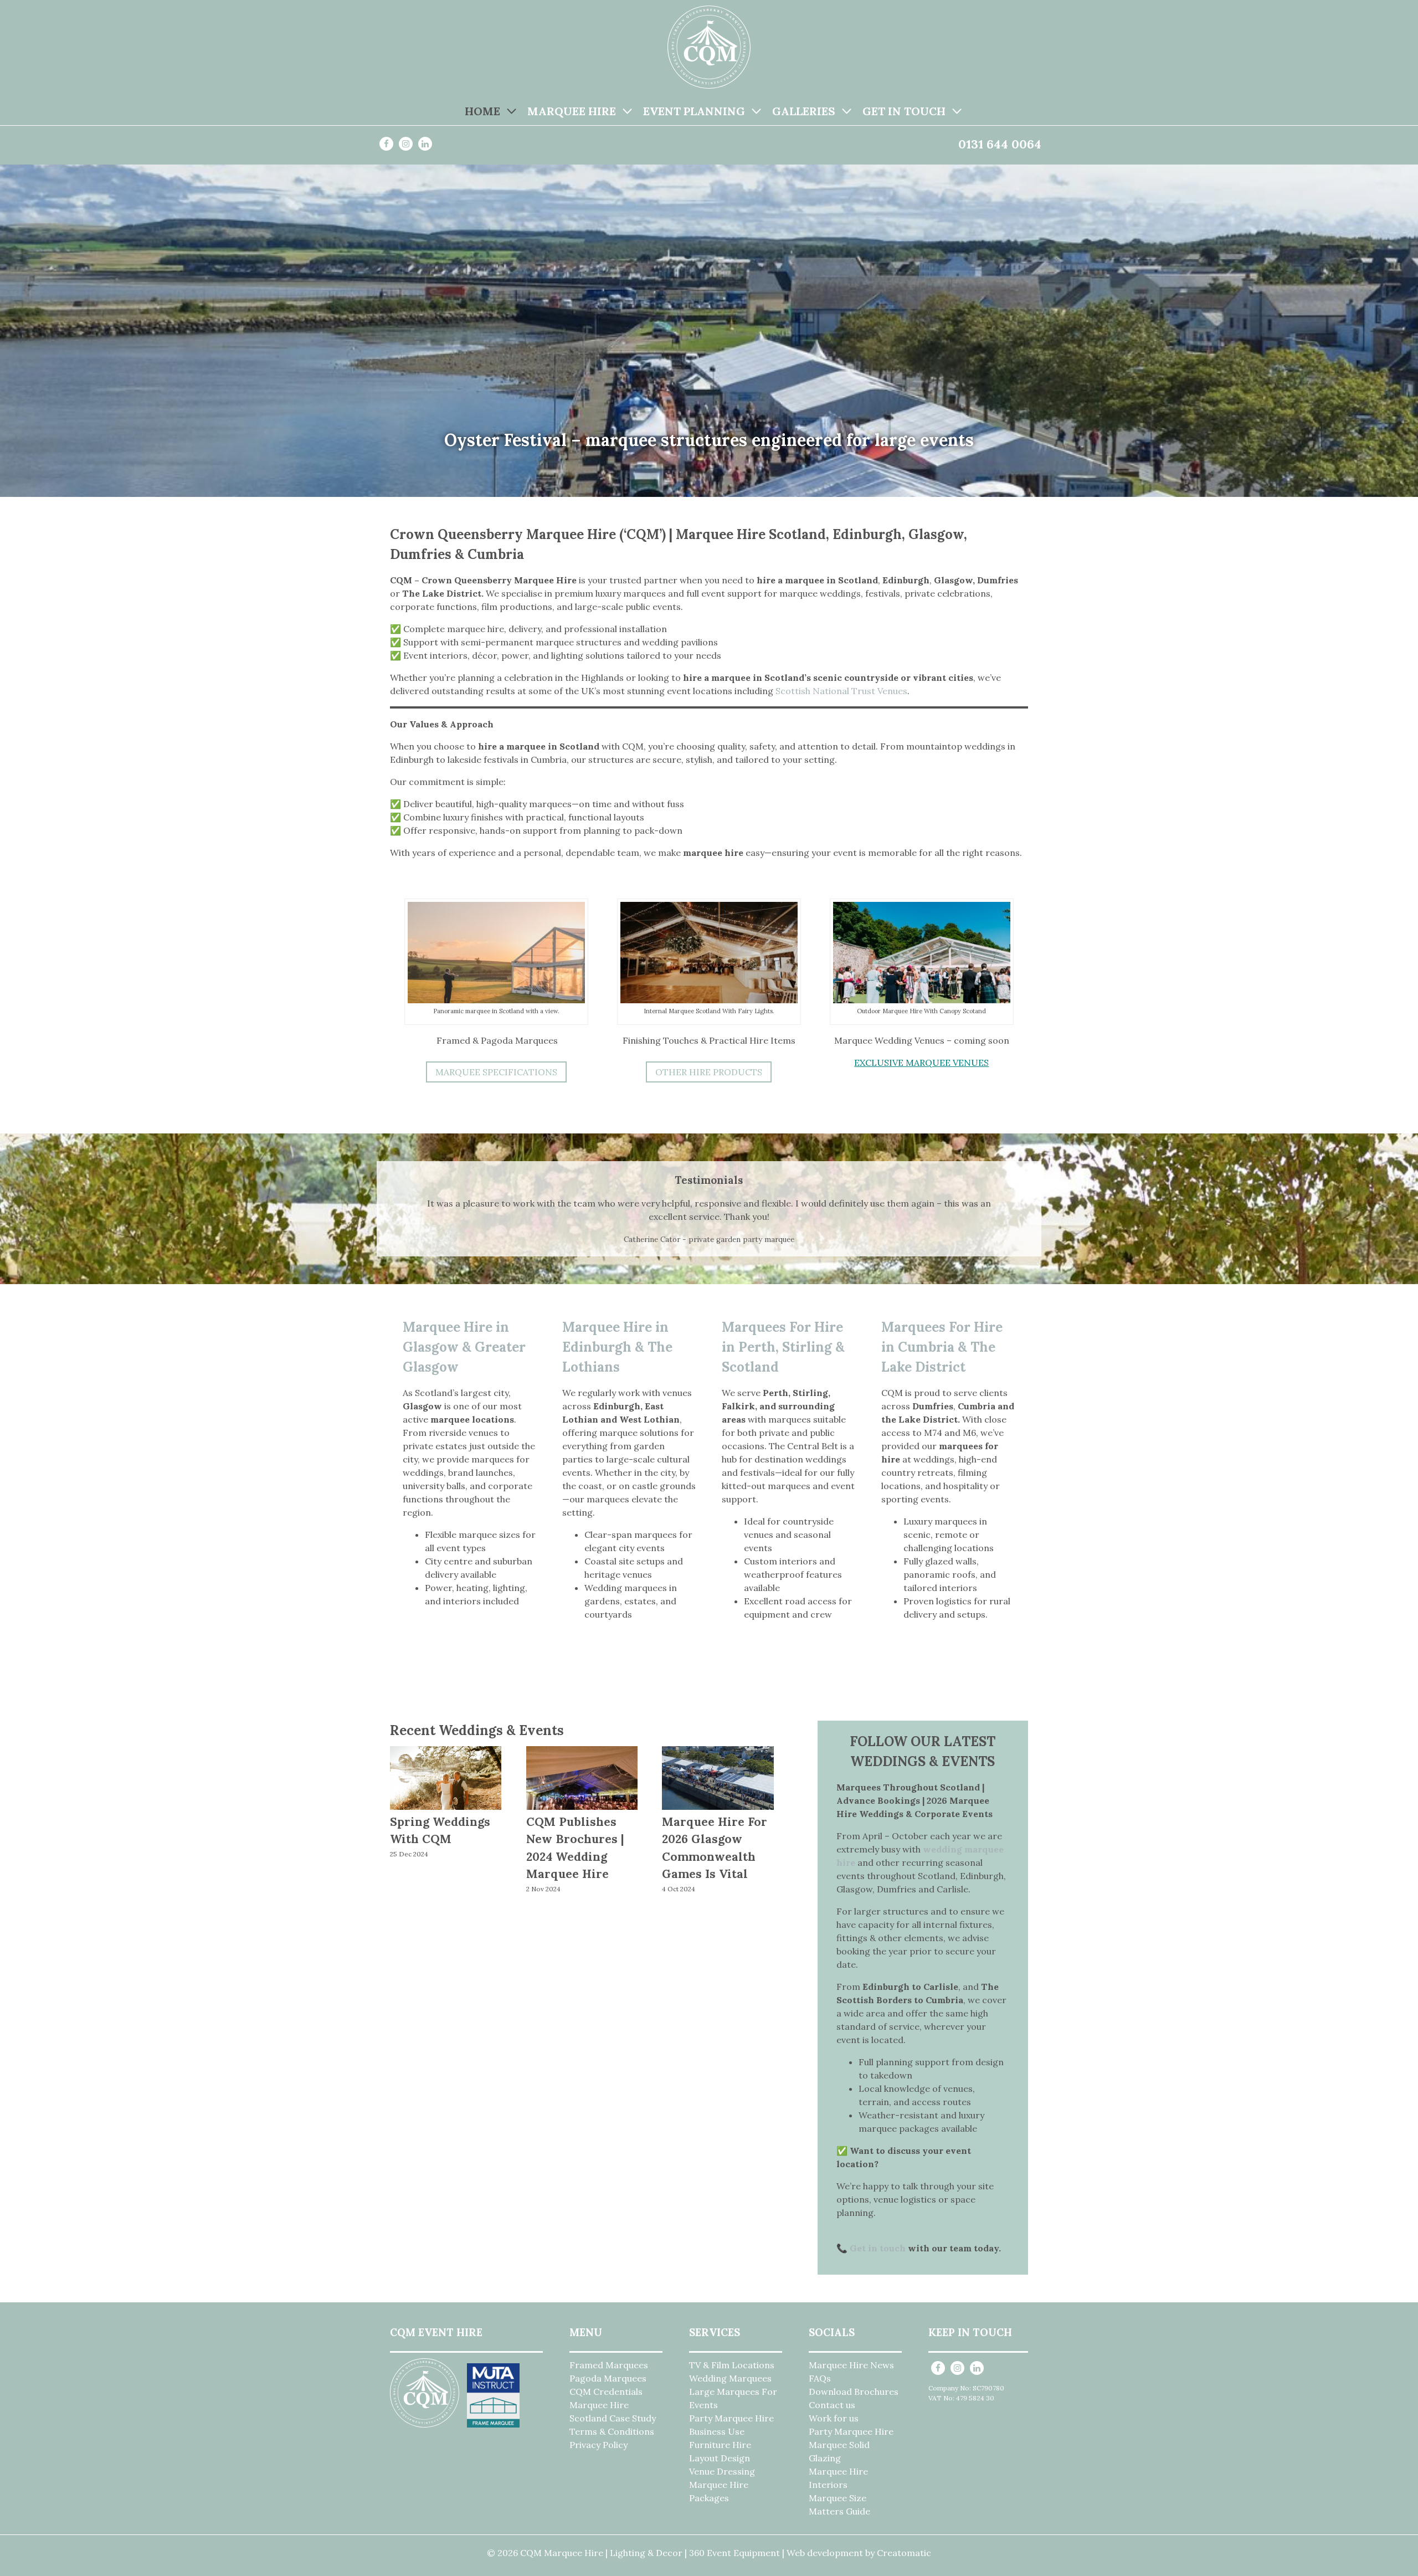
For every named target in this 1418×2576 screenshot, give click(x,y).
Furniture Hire (720, 2445)
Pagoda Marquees (608, 2378)
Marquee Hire (572, 111)
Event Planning (694, 111)
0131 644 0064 (1000, 144)
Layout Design (720, 2458)
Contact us (832, 2405)
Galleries (804, 111)
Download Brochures (854, 2392)
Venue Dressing (722, 2471)
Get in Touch (904, 111)
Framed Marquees (609, 2365)
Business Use (717, 2431)
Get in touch (878, 2248)
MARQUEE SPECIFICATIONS (496, 1072)
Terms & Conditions (612, 2431)
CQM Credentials (606, 2392)
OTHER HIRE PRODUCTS (709, 1072)
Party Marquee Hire (731, 2418)
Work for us (834, 2418)
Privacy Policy (598, 2445)
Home (482, 111)
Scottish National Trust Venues (840, 691)
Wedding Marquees (730, 2378)
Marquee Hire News (851, 2365)
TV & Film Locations (732, 2365)
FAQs (820, 2378)
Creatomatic (904, 2553)
